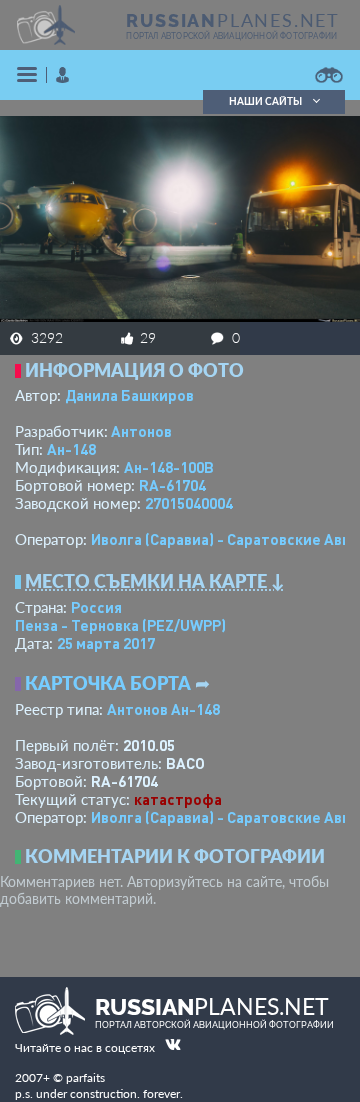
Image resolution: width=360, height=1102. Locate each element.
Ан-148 (71, 449)
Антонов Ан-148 (163, 709)
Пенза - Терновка (120, 625)
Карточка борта (108, 683)
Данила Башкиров (129, 395)
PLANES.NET (233, 20)
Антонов (141, 431)
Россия (96, 607)
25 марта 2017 (106, 643)
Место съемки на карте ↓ (155, 581)
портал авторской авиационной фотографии (231, 36)
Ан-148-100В (169, 467)
